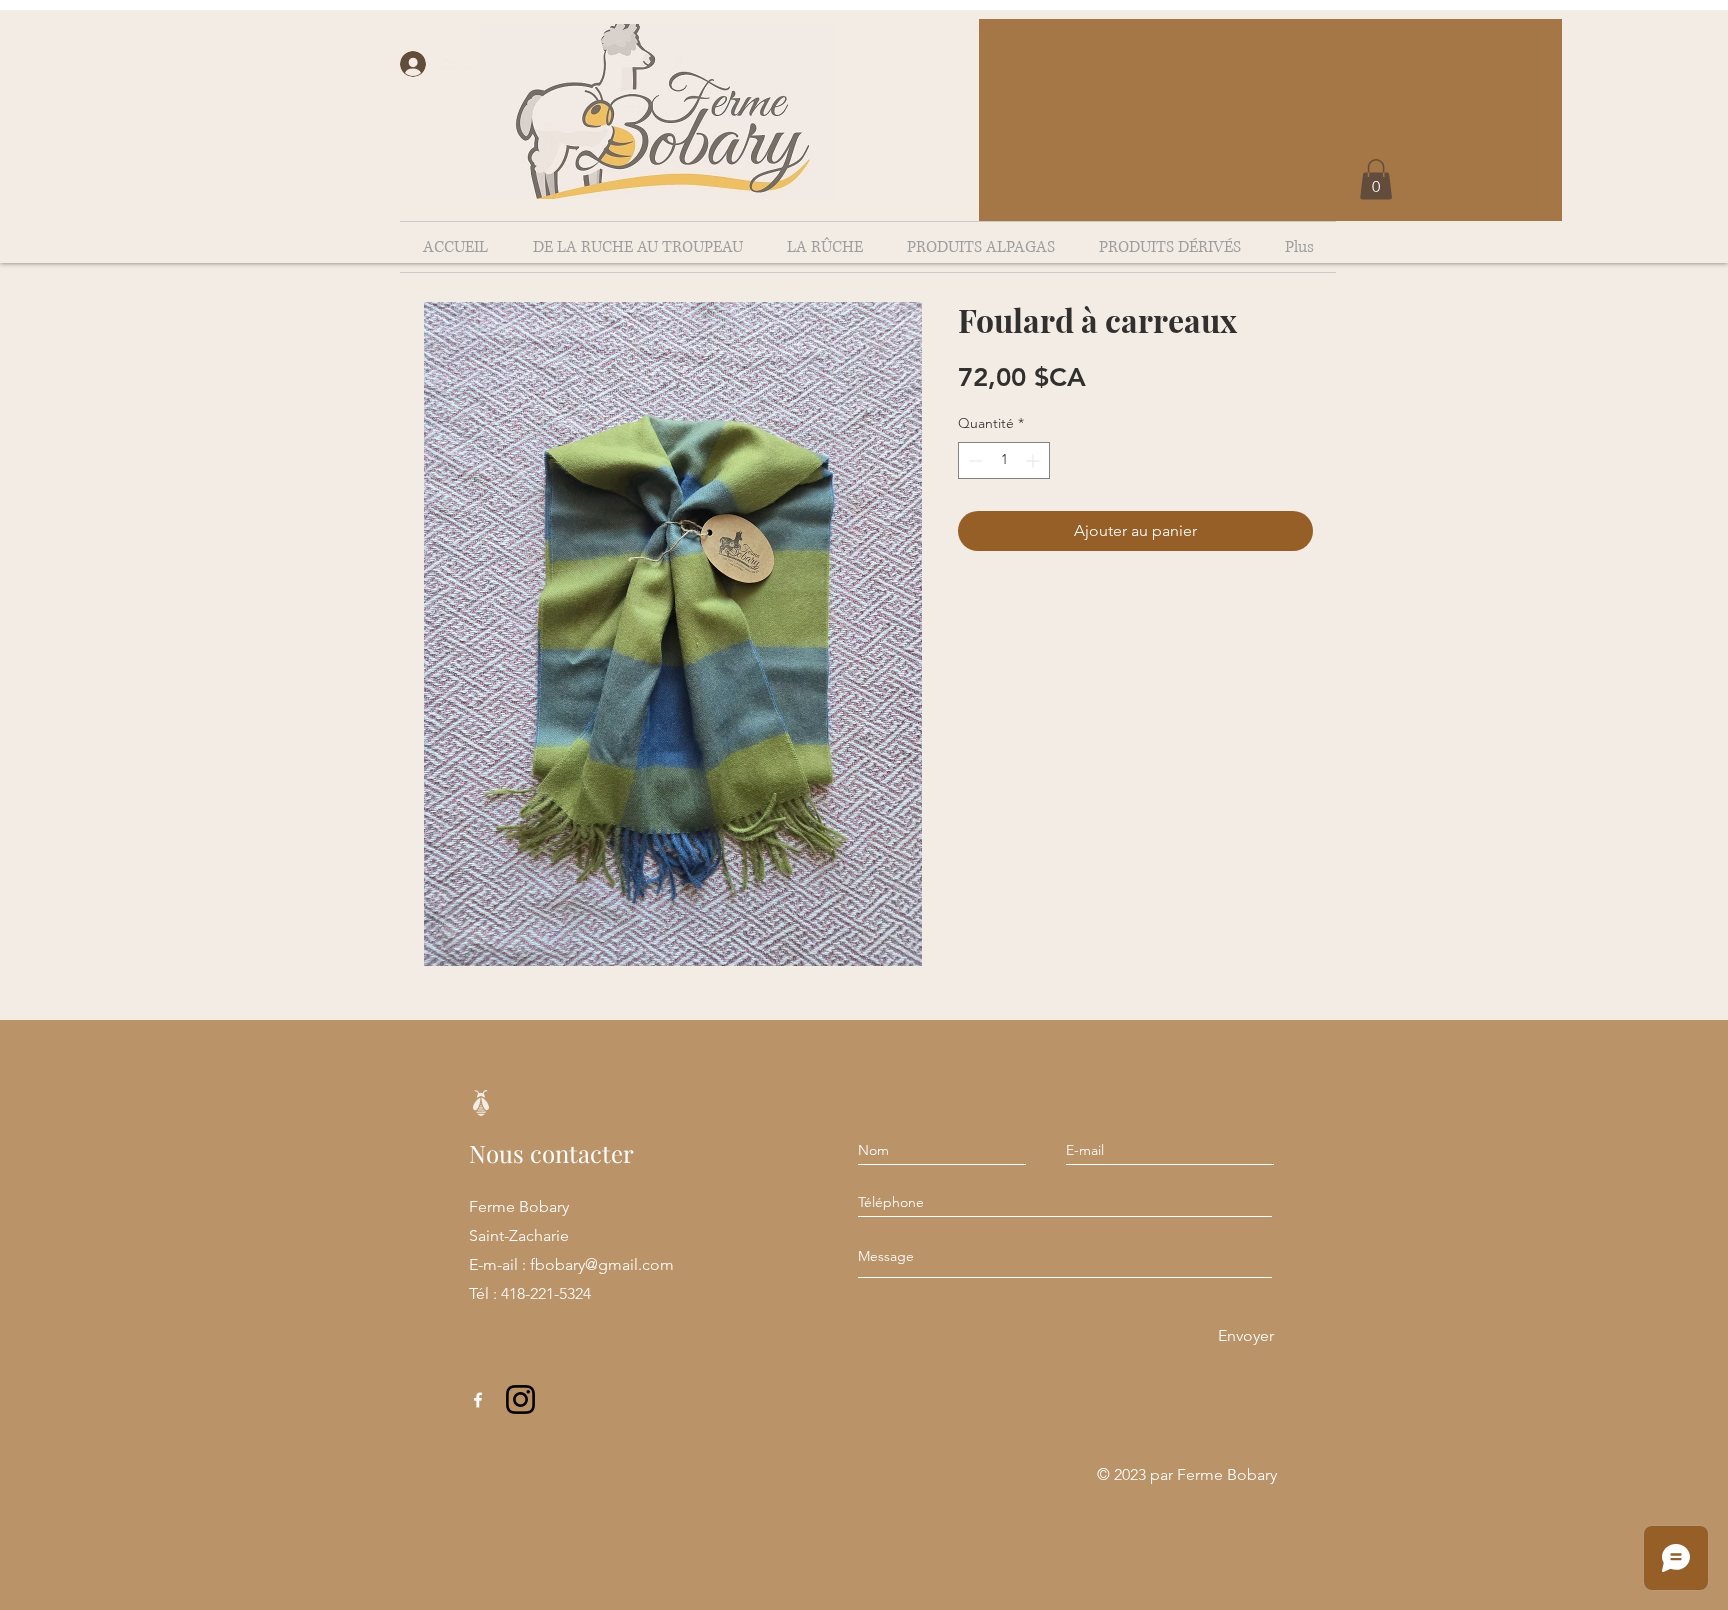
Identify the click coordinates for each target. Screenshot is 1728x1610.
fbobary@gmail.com (602, 1264)
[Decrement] (973, 460)
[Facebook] (478, 1400)
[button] (1376, 179)
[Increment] (1034, 460)
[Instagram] (520, 1399)
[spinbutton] (1004, 460)
